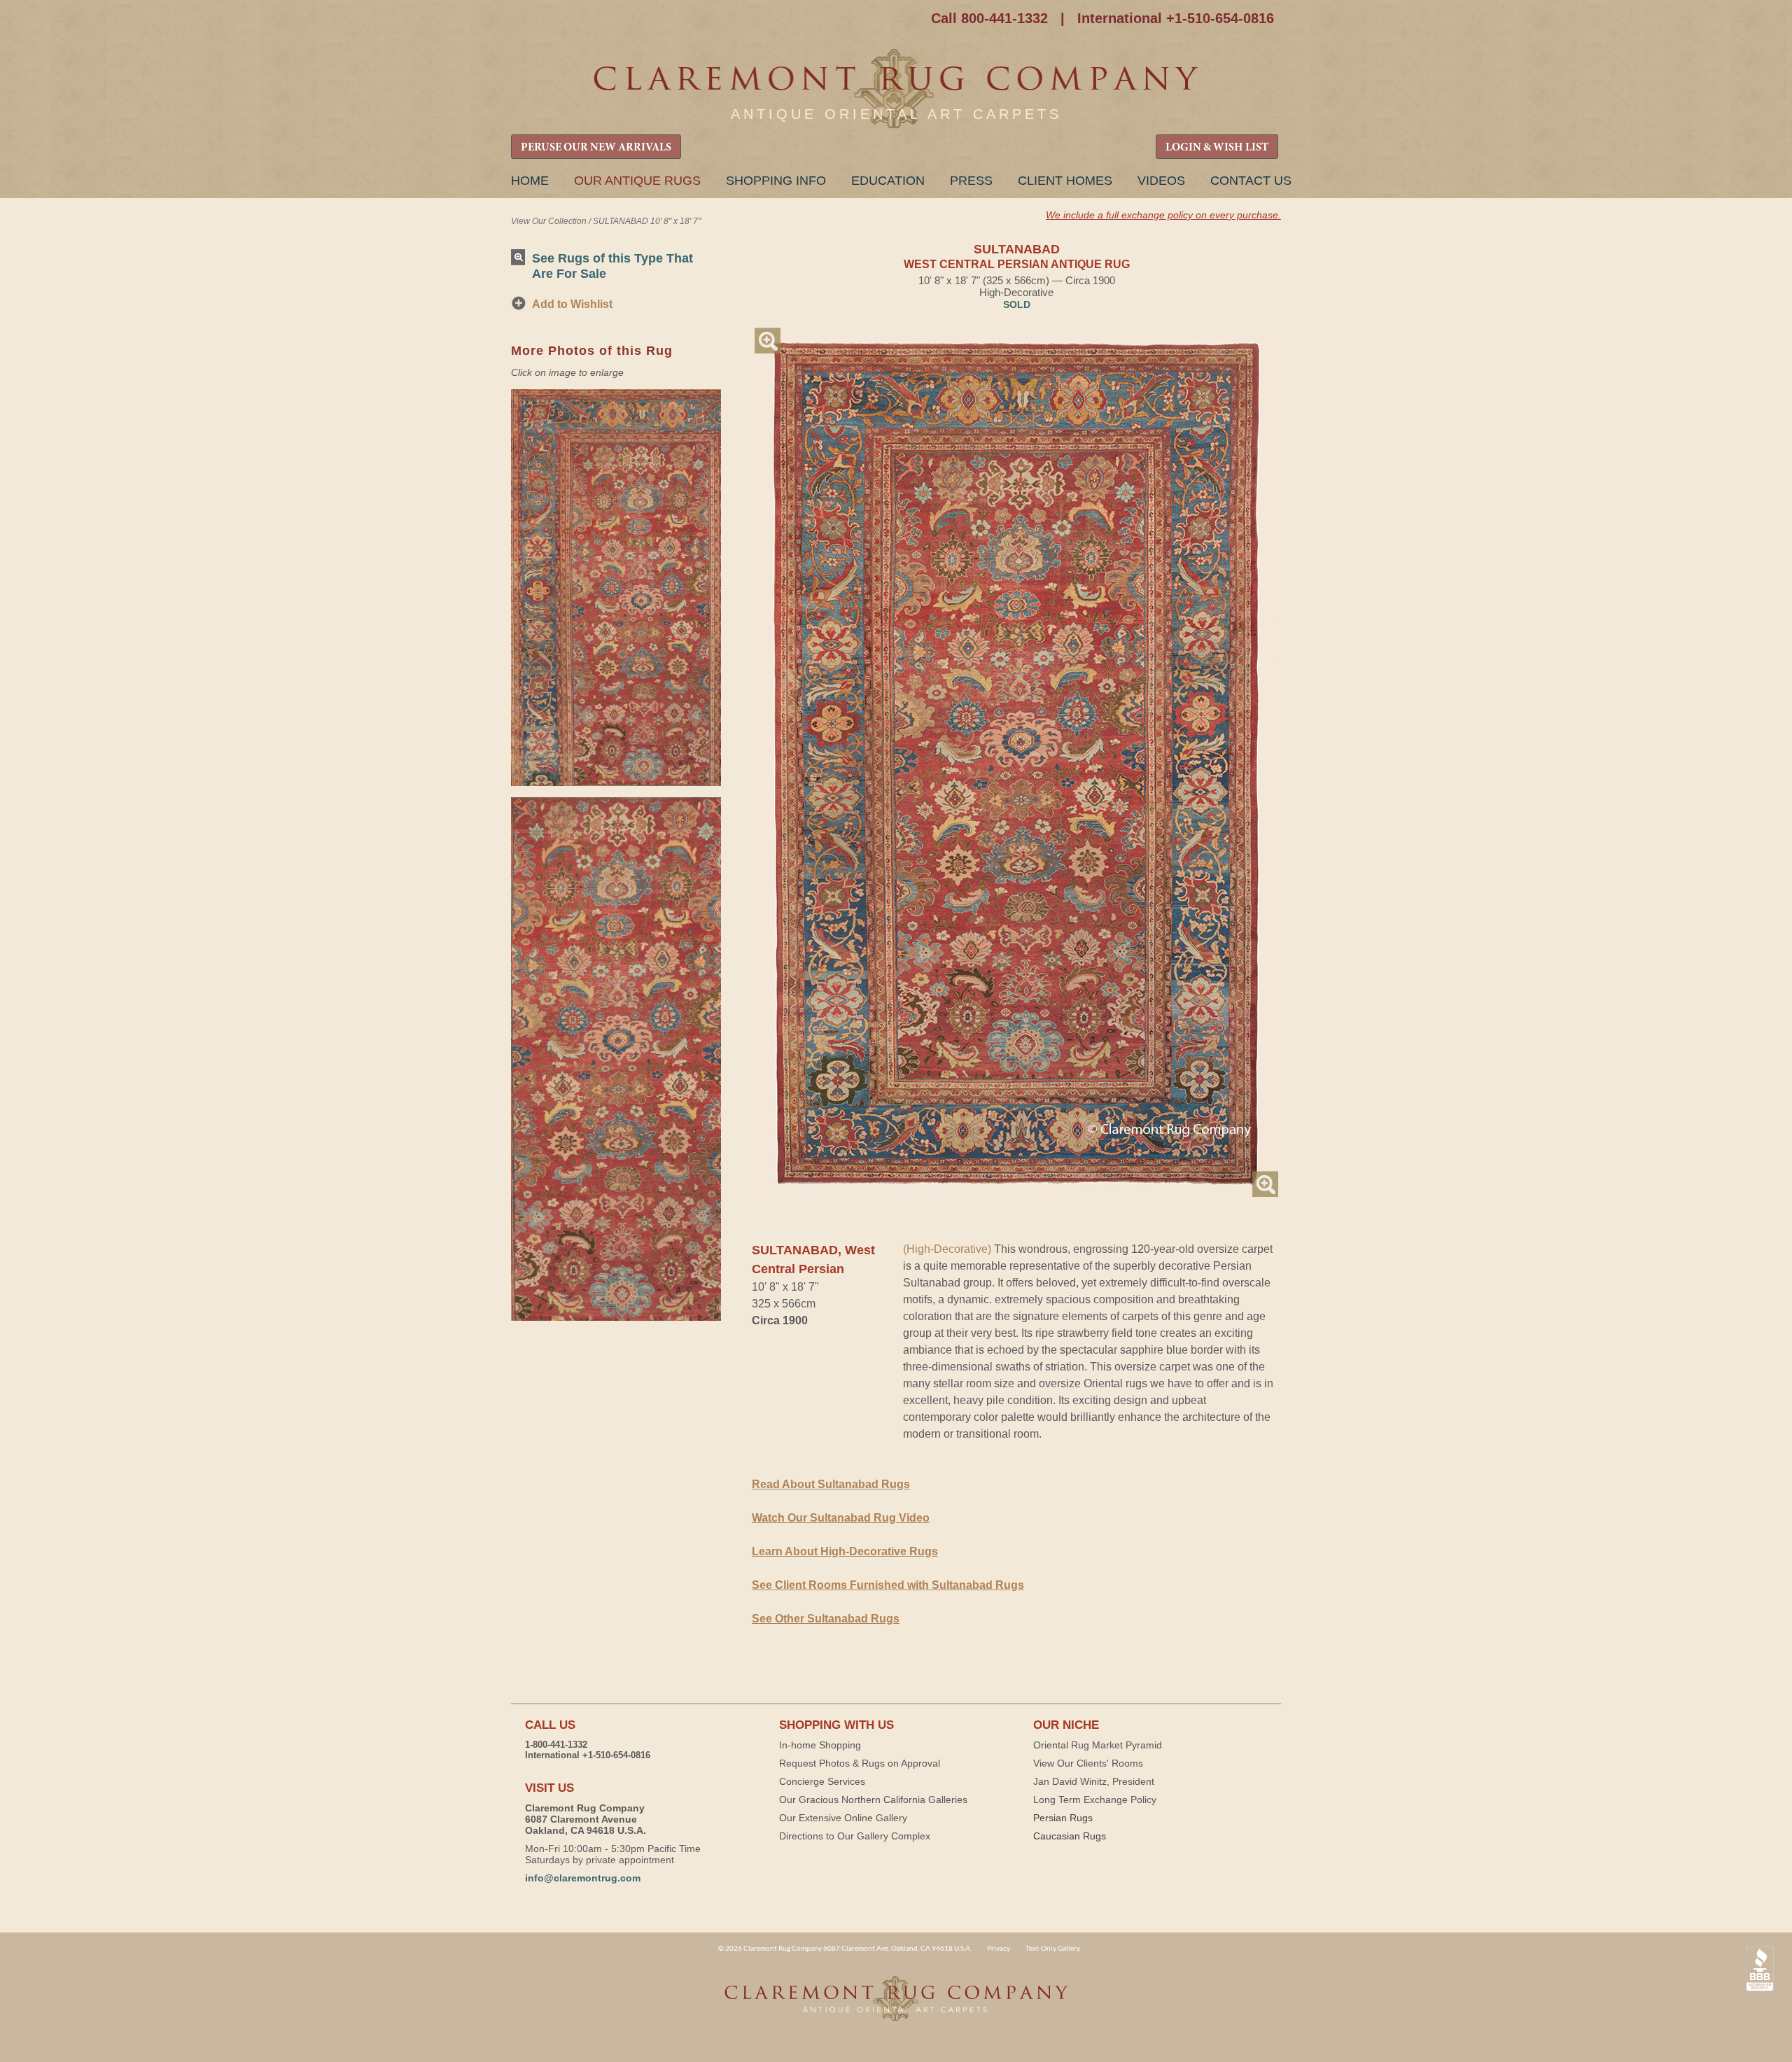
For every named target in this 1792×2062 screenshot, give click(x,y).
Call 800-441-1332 (989, 18)
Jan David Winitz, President (1094, 1781)
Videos (1161, 181)
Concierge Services (822, 1781)
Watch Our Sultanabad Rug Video (841, 1518)
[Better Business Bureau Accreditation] (1760, 1969)
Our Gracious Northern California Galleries (873, 1800)
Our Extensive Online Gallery (843, 1818)
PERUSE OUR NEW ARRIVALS (596, 148)
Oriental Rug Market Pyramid (1098, 1745)
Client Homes (1065, 181)
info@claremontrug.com (583, 1878)
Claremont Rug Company (896, 89)
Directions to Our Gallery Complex (855, 1836)
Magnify (768, 341)
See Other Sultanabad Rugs (826, 1619)
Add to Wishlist (572, 304)
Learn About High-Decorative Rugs (845, 1551)
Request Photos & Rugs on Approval (860, 1763)
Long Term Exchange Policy (1095, 1800)
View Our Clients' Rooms (1088, 1763)
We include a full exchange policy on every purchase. (1163, 215)
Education (888, 181)
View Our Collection (549, 221)
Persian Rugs (1063, 1818)
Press (971, 181)
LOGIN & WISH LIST (1217, 148)
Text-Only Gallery (1053, 1948)
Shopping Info (776, 181)
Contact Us (1251, 181)
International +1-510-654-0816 (1176, 18)
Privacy (999, 1948)
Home (530, 181)
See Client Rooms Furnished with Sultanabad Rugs (888, 1585)
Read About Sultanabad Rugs (831, 1484)
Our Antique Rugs (637, 181)
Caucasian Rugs (1070, 1836)
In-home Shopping (820, 1745)
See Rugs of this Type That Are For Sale (612, 266)
